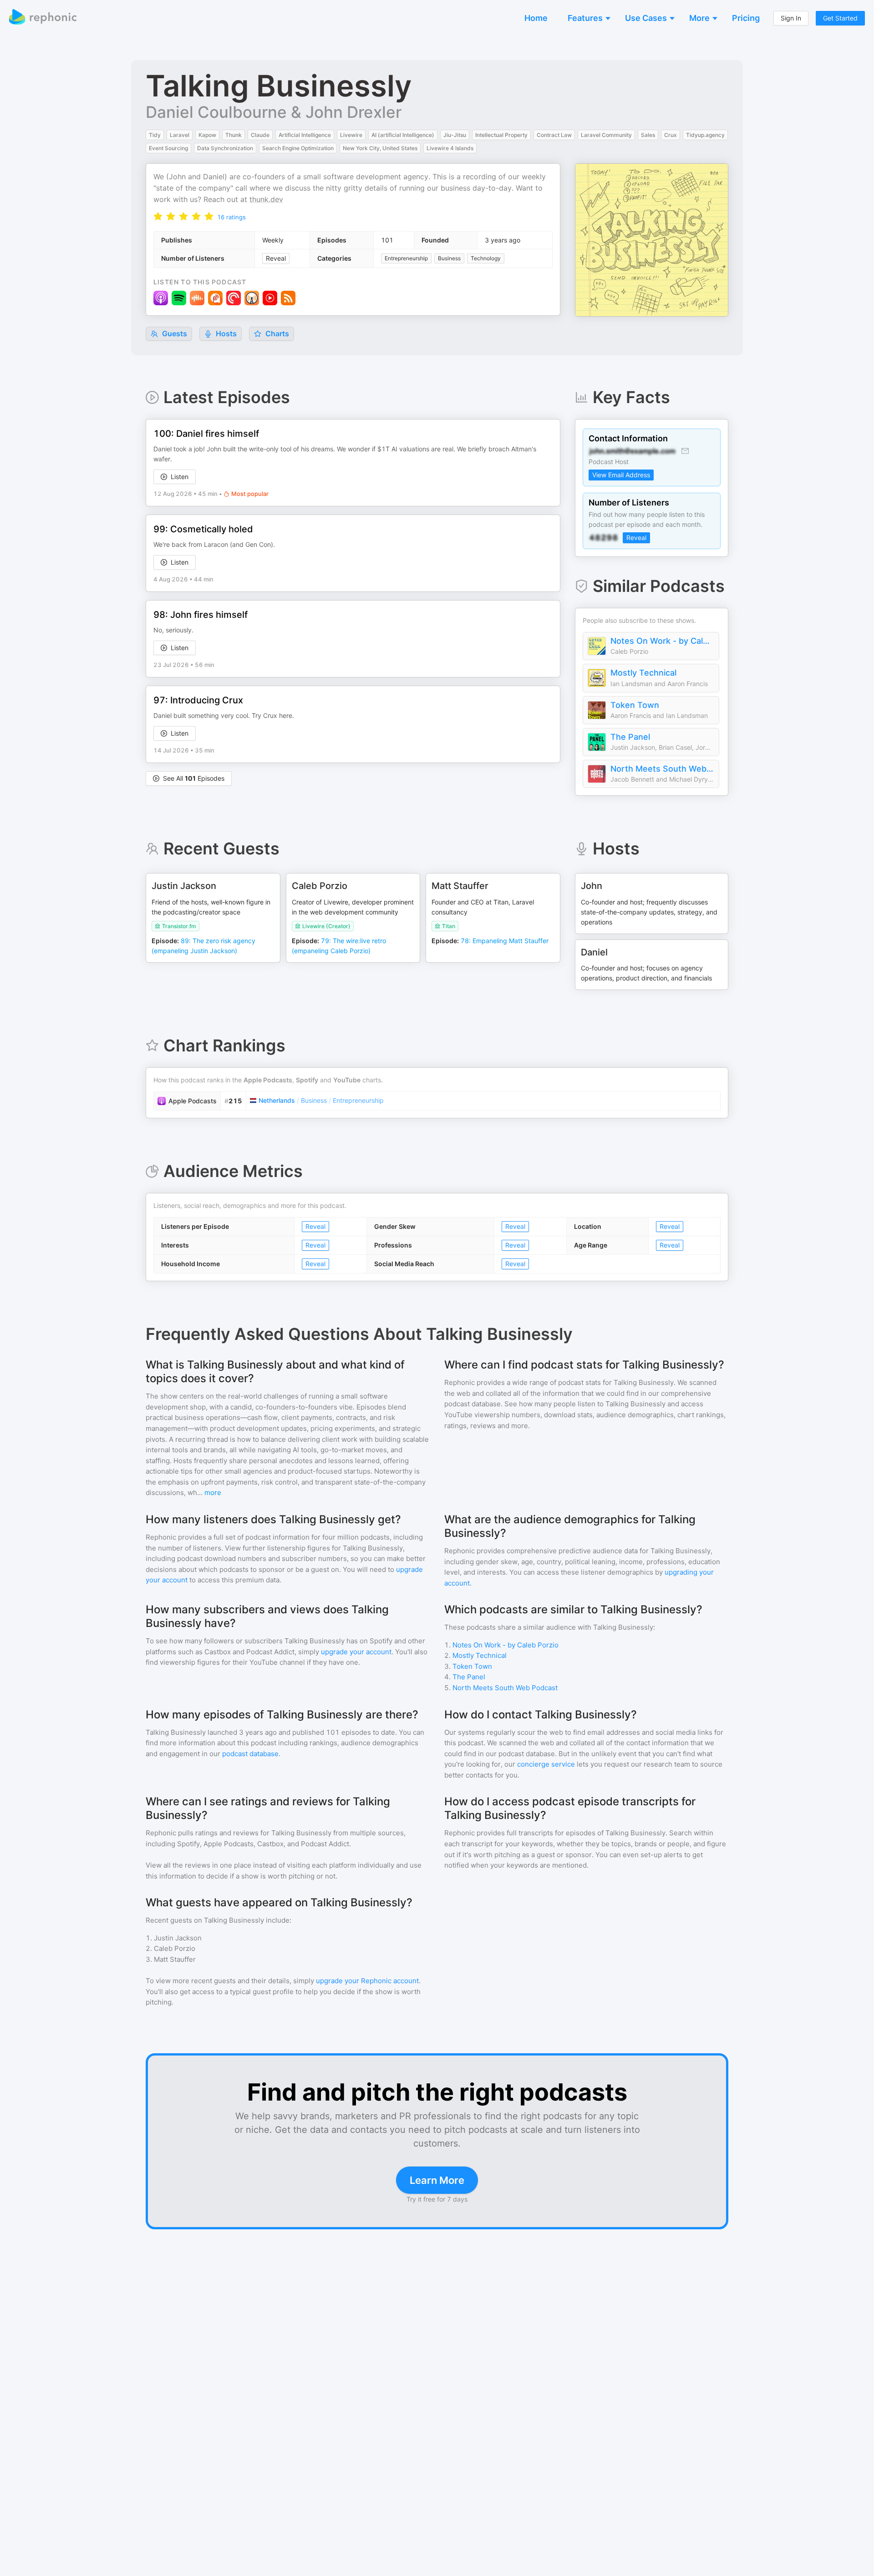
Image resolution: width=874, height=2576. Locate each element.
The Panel (630, 737)
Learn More (437, 2180)
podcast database (250, 1754)
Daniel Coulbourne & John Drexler (274, 112)
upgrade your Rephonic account (367, 1981)
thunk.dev (266, 199)
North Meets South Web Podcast (662, 769)
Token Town (635, 705)
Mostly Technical (643, 673)
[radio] (158, 216)
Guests (174, 333)
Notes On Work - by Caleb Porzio (662, 641)
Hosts (226, 333)
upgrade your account (356, 1652)
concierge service (546, 1764)
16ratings (231, 217)
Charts (276, 333)
